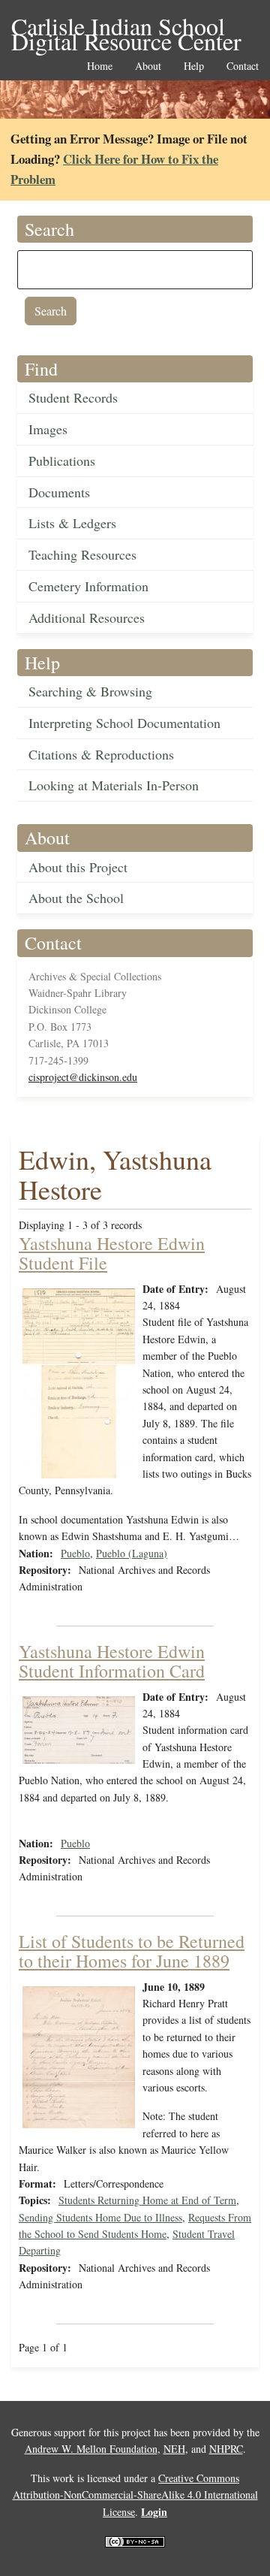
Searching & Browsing (90, 691)
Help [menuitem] (194, 66)
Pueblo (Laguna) (132, 1553)
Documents (59, 492)
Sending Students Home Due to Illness (100, 2217)
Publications (62, 461)
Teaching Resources (82, 554)
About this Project (78, 867)
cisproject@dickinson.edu (83, 1077)
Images (48, 429)
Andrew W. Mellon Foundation (91, 2449)
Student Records (73, 397)
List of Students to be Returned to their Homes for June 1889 (132, 1951)
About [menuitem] (148, 66)
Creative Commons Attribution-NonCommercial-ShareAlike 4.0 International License (135, 2495)
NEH (174, 2449)
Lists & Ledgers (72, 523)
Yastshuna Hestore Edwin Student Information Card (112, 1661)
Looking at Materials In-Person (114, 785)
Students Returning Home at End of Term (147, 2200)
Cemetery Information (88, 586)
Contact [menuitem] (243, 66)
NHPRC (226, 2449)
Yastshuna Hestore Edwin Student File (112, 1253)
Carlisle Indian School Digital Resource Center (126, 27)
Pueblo (75, 1553)
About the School (76, 898)
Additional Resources (87, 618)
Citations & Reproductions (101, 754)
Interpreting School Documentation (124, 723)
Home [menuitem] (100, 66)
